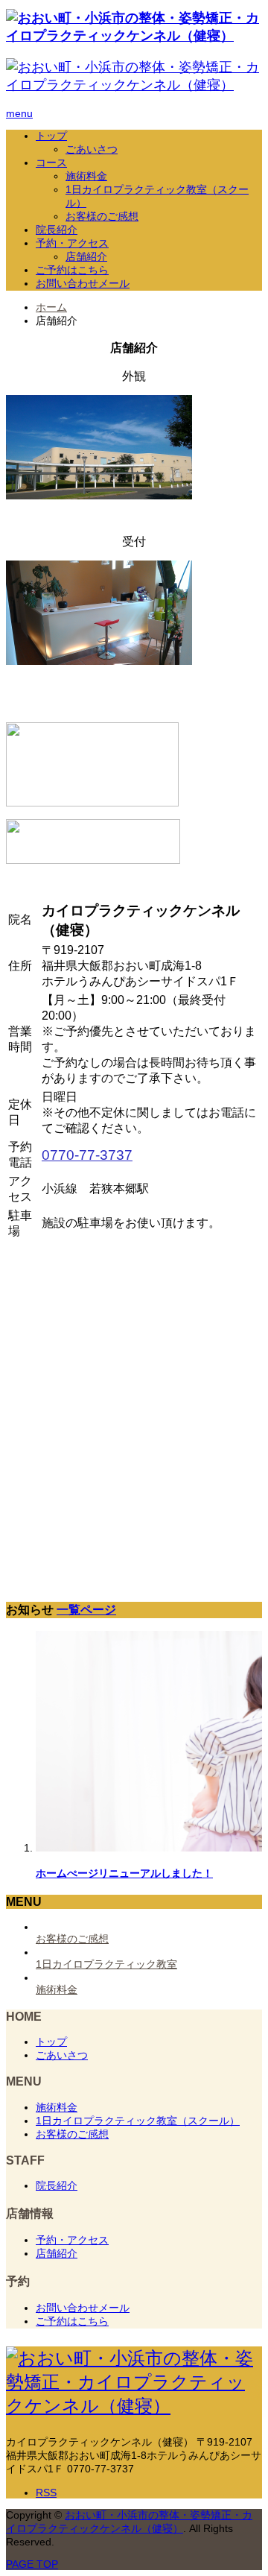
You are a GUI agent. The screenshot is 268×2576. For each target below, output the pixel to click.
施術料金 (86, 176)
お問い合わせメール (83, 283)
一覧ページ (86, 1609)
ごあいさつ (92, 149)
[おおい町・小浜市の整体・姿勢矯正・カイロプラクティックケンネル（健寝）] (134, 36)
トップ (51, 136)
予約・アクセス (72, 243)
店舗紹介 (86, 256)
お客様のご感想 (102, 216)
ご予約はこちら (72, 270)
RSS (46, 2493)
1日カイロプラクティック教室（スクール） (138, 2121)
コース (51, 162)
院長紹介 (57, 230)
